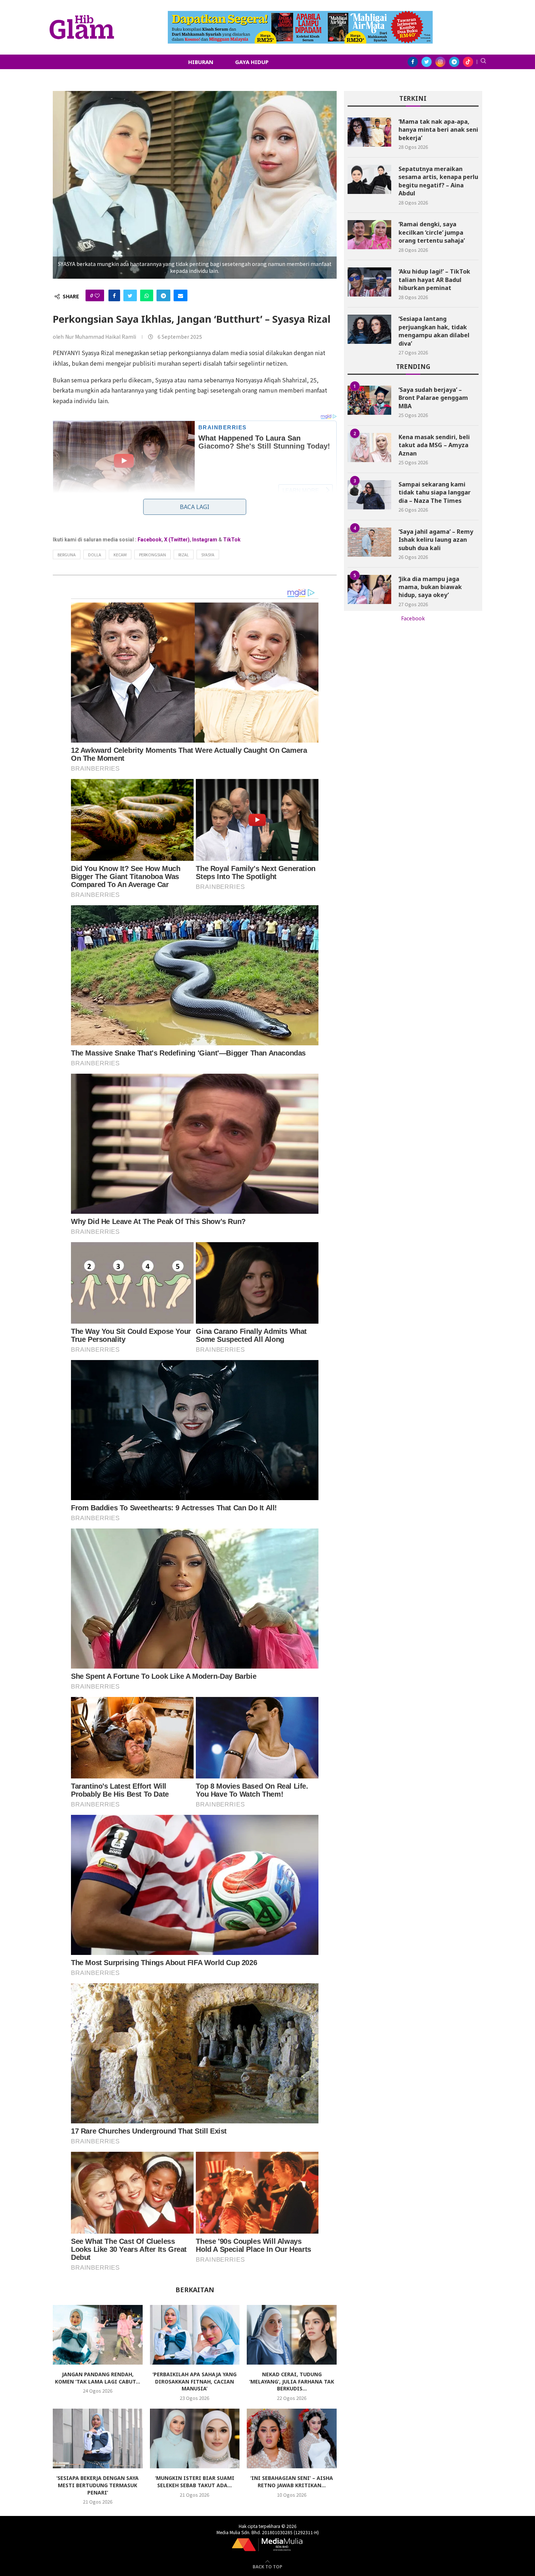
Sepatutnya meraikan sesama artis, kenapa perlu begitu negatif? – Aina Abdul (438, 181)
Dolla (95, 554)
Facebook (150, 540)
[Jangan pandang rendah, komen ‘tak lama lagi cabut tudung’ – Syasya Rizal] (98, 2335)
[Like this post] (97, 295)
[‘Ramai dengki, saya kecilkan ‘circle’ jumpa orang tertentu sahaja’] (369, 235)
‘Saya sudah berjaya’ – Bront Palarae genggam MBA (433, 398)
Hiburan (201, 62)
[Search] (483, 62)
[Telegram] (454, 62)
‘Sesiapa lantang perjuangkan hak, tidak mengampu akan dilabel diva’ (434, 331)
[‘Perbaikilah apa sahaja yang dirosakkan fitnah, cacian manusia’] (195, 2335)
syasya (208, 554)
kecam (120, 554)
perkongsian (152, 554)
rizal (184, 554)
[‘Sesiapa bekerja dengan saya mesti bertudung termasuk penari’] (98, 2438)
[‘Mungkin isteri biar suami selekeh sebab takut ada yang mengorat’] (195, 2438)
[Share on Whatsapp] (147, 295)
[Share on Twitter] (130, 295)
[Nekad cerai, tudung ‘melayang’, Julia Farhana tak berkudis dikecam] (292, 2335)
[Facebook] (413, 62)
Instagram (205, 540)
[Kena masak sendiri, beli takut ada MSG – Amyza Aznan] (369, 448)
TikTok (232, 540)
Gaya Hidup (252, 62)
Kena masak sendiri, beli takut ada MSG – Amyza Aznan (434, 445)
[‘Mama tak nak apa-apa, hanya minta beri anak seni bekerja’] (369, 132)
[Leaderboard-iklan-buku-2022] (300, 15)
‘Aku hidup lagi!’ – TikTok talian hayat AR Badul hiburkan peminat (434, 280)
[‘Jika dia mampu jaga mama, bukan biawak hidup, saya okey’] (369, 589)
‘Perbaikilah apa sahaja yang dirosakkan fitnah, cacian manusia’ (195, 2381)
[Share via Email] (181, 295)
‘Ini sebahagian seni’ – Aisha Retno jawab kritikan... (292, 2482)
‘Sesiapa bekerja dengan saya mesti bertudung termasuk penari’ (98, 2485)
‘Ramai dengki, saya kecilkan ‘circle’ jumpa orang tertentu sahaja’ (432, 232)
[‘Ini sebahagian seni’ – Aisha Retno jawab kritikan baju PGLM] (292, 2438)
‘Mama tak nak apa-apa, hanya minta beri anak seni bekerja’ (438, 130)
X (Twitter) (177, 540)
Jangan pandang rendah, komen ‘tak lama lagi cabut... (98, 2378)
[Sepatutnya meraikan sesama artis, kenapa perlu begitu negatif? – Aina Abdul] (369, 179)
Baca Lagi (195, 507)
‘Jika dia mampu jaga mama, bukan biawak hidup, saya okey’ (430, 587)
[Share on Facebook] (114, 295)
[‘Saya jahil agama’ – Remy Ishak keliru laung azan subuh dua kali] (369, 542)
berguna (67, 554)
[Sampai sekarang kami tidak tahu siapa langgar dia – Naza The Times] (369, 495)
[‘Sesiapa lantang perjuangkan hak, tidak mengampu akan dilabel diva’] (369, 329)
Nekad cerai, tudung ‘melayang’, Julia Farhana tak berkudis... (292, 2381)
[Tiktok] (468, 62)
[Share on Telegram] (163, 295)
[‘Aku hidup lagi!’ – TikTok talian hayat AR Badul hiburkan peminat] (369, 282)
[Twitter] (427, 62)
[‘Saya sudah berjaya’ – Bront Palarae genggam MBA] (369, 400)
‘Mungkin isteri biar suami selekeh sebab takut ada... (195, 2482)
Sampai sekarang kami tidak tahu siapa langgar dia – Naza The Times (435, 492)
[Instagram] (440, 62)
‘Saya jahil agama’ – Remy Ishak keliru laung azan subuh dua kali (436, 540)
